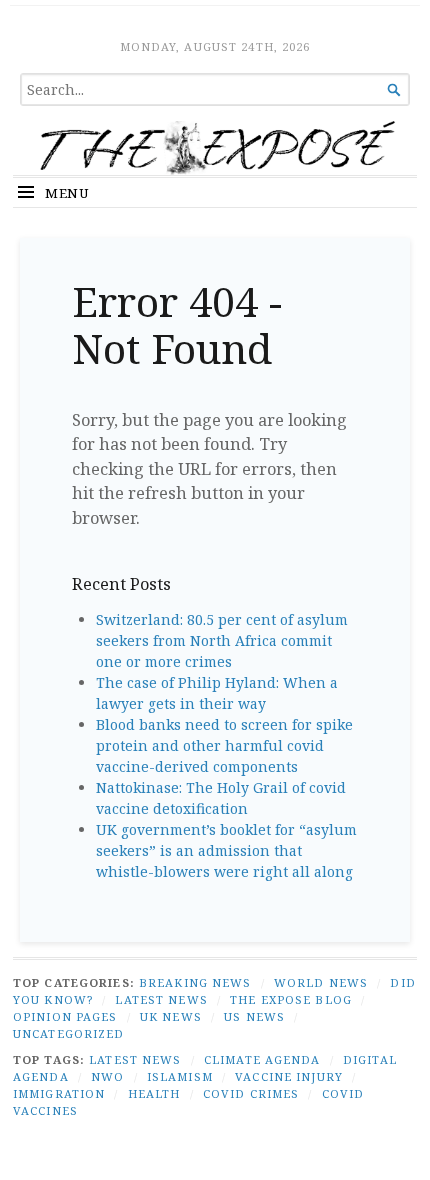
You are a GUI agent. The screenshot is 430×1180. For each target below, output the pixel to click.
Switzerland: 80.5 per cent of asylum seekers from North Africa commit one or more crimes (222, 640)
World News (321, 982)
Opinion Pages (65, 1016)
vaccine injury (289, 1076)
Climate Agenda (262, 1059)
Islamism (180, 1076)
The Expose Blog (291, 999)
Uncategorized (69, 1033)
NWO (107, 1076)
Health (154, 1093)
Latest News (161, 999)
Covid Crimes (251, 1093)
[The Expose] (215, 148)
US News (254, 1016)
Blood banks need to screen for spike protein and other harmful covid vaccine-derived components (224, 745)
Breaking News (195, 982)
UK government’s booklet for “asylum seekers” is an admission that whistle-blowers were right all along (226, 850)
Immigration (59, 1093)
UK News (171, 1016)
